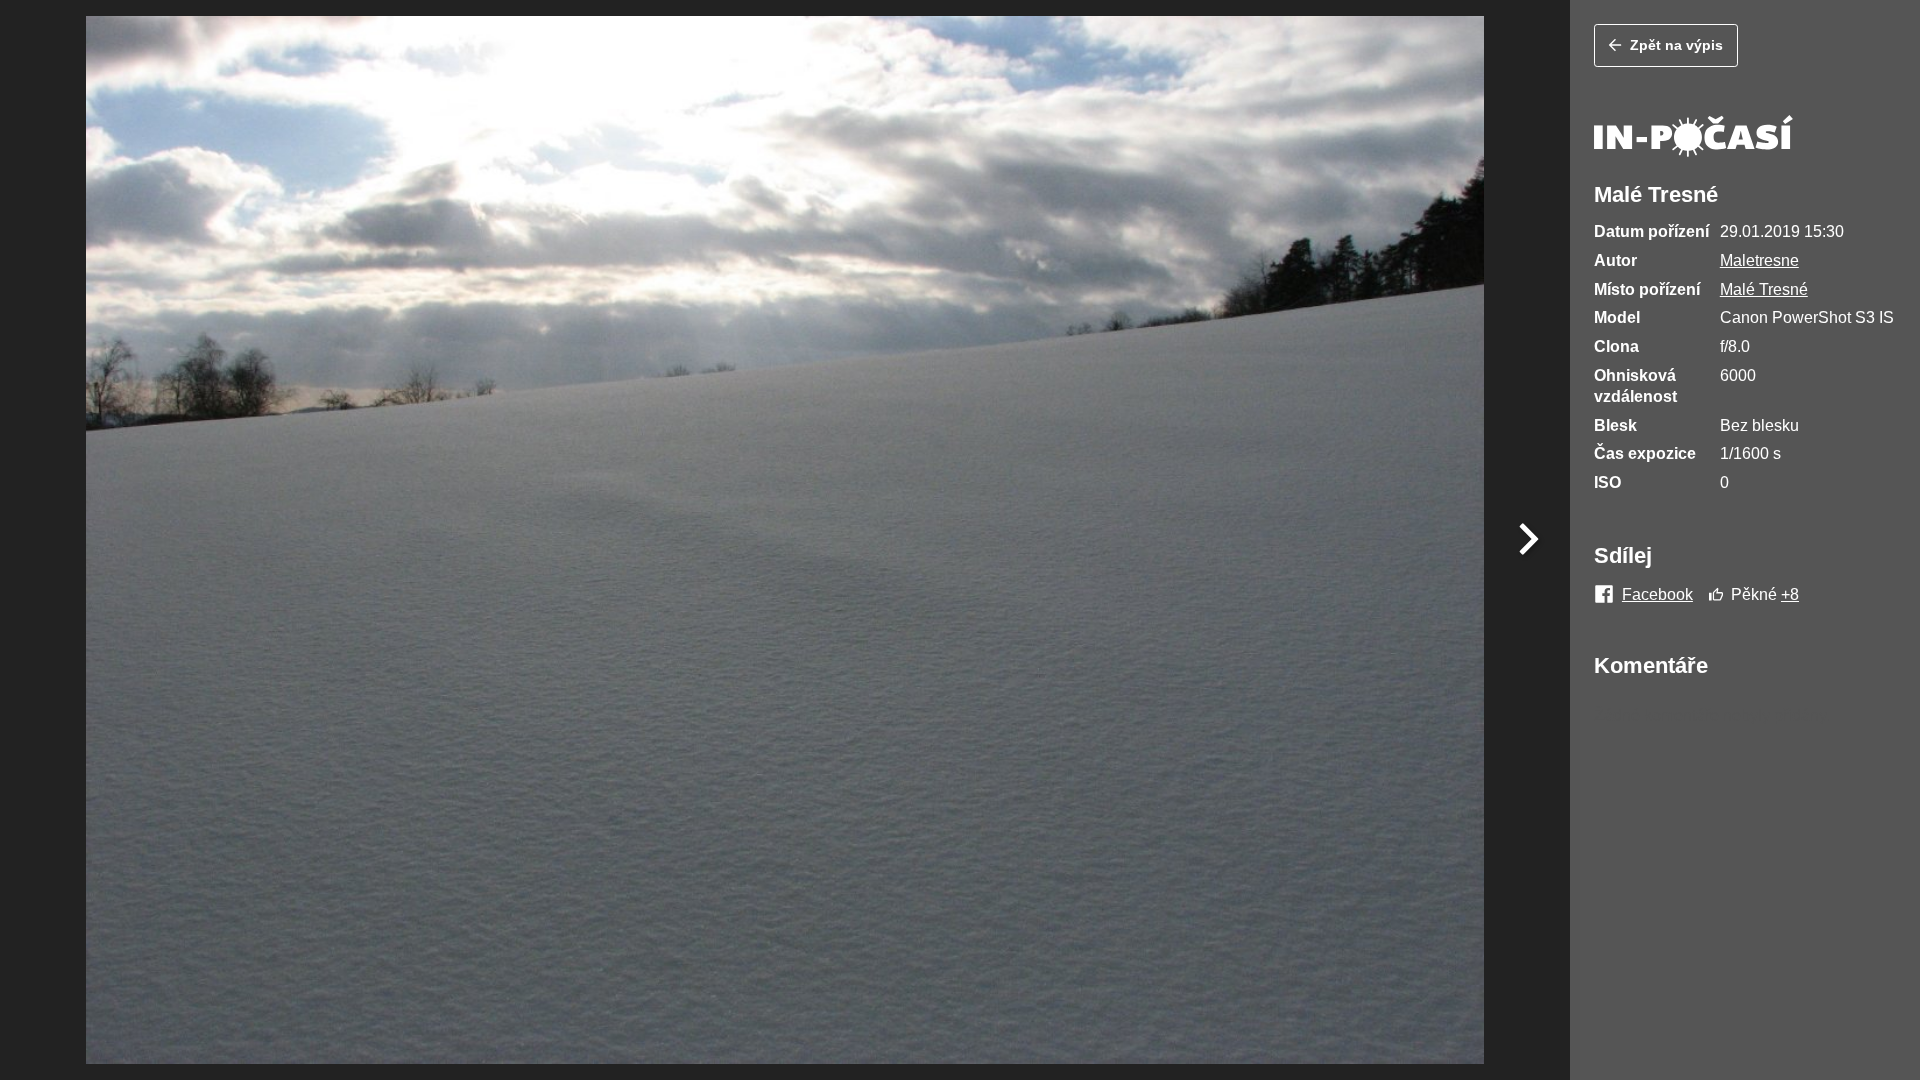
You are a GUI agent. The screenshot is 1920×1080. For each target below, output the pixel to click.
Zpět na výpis (1676, 45)
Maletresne (1759, 260)
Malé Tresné (1764, 289)
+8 (1790, 594)
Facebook (1657, 595)
